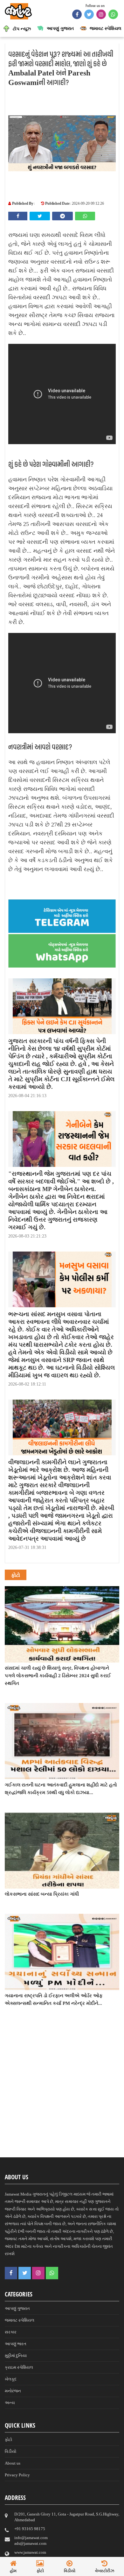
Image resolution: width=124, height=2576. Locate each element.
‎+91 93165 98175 (30, 2529)
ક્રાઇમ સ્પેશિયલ (19, 2367)
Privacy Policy (17, 2475)
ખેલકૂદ (11, 2379)
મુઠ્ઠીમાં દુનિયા (16, 2356)
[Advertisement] (62, 2093)
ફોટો (8, 2440)
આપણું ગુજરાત (17, 2308)
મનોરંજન (13, 2391)
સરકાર (11, 2332)
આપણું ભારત (16, 2344)
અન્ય (10, 2403)
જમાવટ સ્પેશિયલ (20, 2320)
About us (13, 2463)
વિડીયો (10, 2451)
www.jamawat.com (30, 2552)
